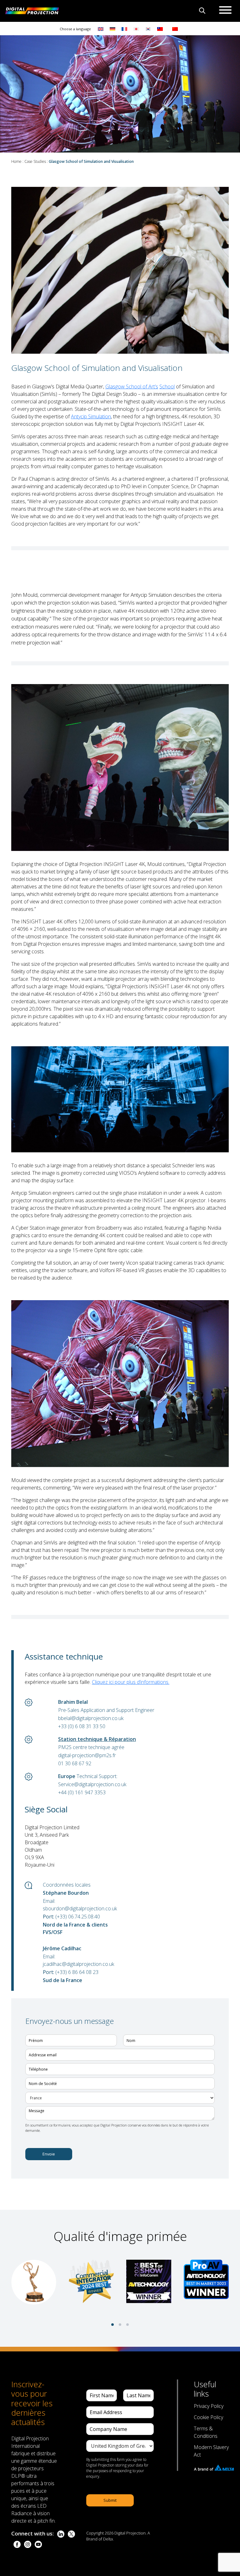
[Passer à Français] (124, 29)
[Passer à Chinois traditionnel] (158, 29)
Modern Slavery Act (211, 2451)
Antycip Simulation (91, 416)
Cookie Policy (208, 2417)
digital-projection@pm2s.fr (87, 1755)
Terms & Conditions (206, 2432)
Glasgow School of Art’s (132, 386)
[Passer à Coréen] (148, 29)
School (167, 386)
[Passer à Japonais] (136, 29)
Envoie (49, 2154)
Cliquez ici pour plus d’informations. (131, 1682)
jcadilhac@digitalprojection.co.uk (78, 1964)
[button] (112, 2325)
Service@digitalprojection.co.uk (92, 1784)
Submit (110, 2500)
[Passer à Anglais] (101, 29)
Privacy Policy (209, 2406)
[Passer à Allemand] (112, 29)
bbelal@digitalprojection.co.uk (91, 1718)
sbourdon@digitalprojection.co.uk (80, 1908)
